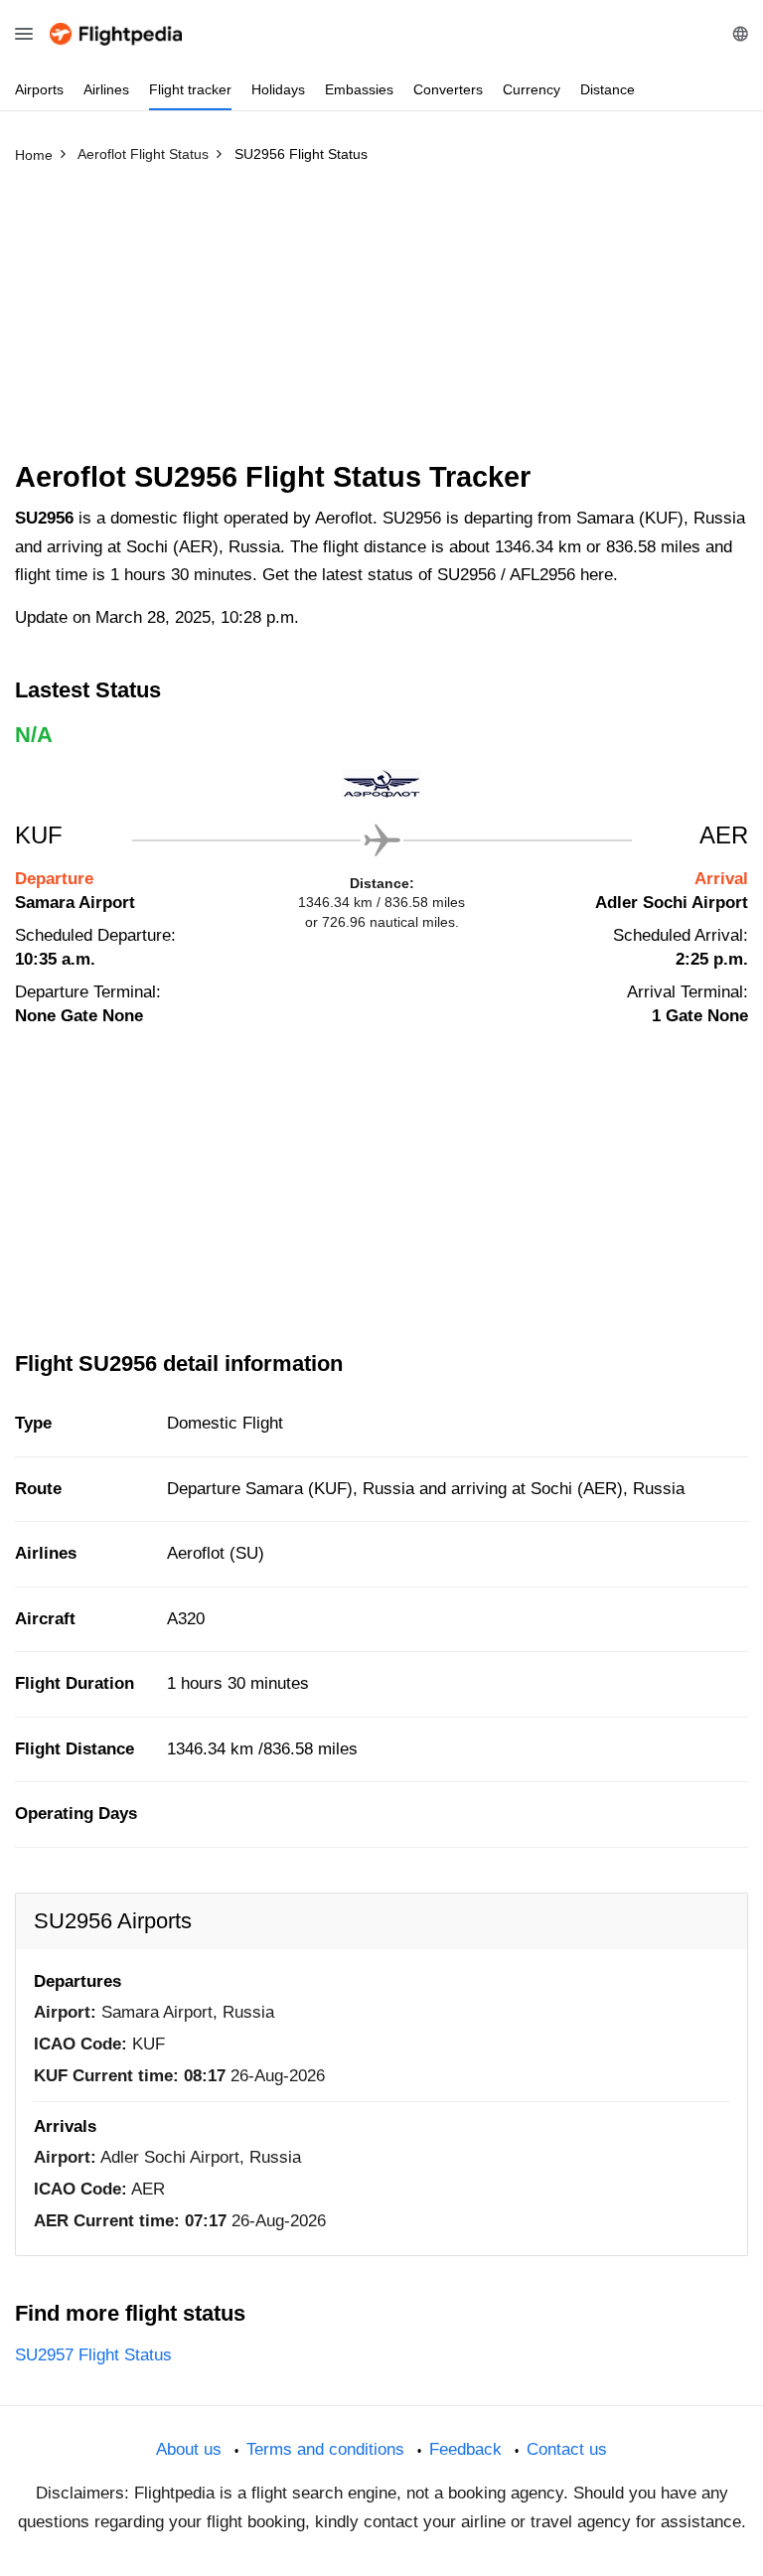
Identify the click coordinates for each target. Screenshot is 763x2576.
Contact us (567, 2449)
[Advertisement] (381, 321)
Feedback (465, 2449)
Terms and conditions (325, 2449)
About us (189, 2449)
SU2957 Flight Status (93, 2355)
